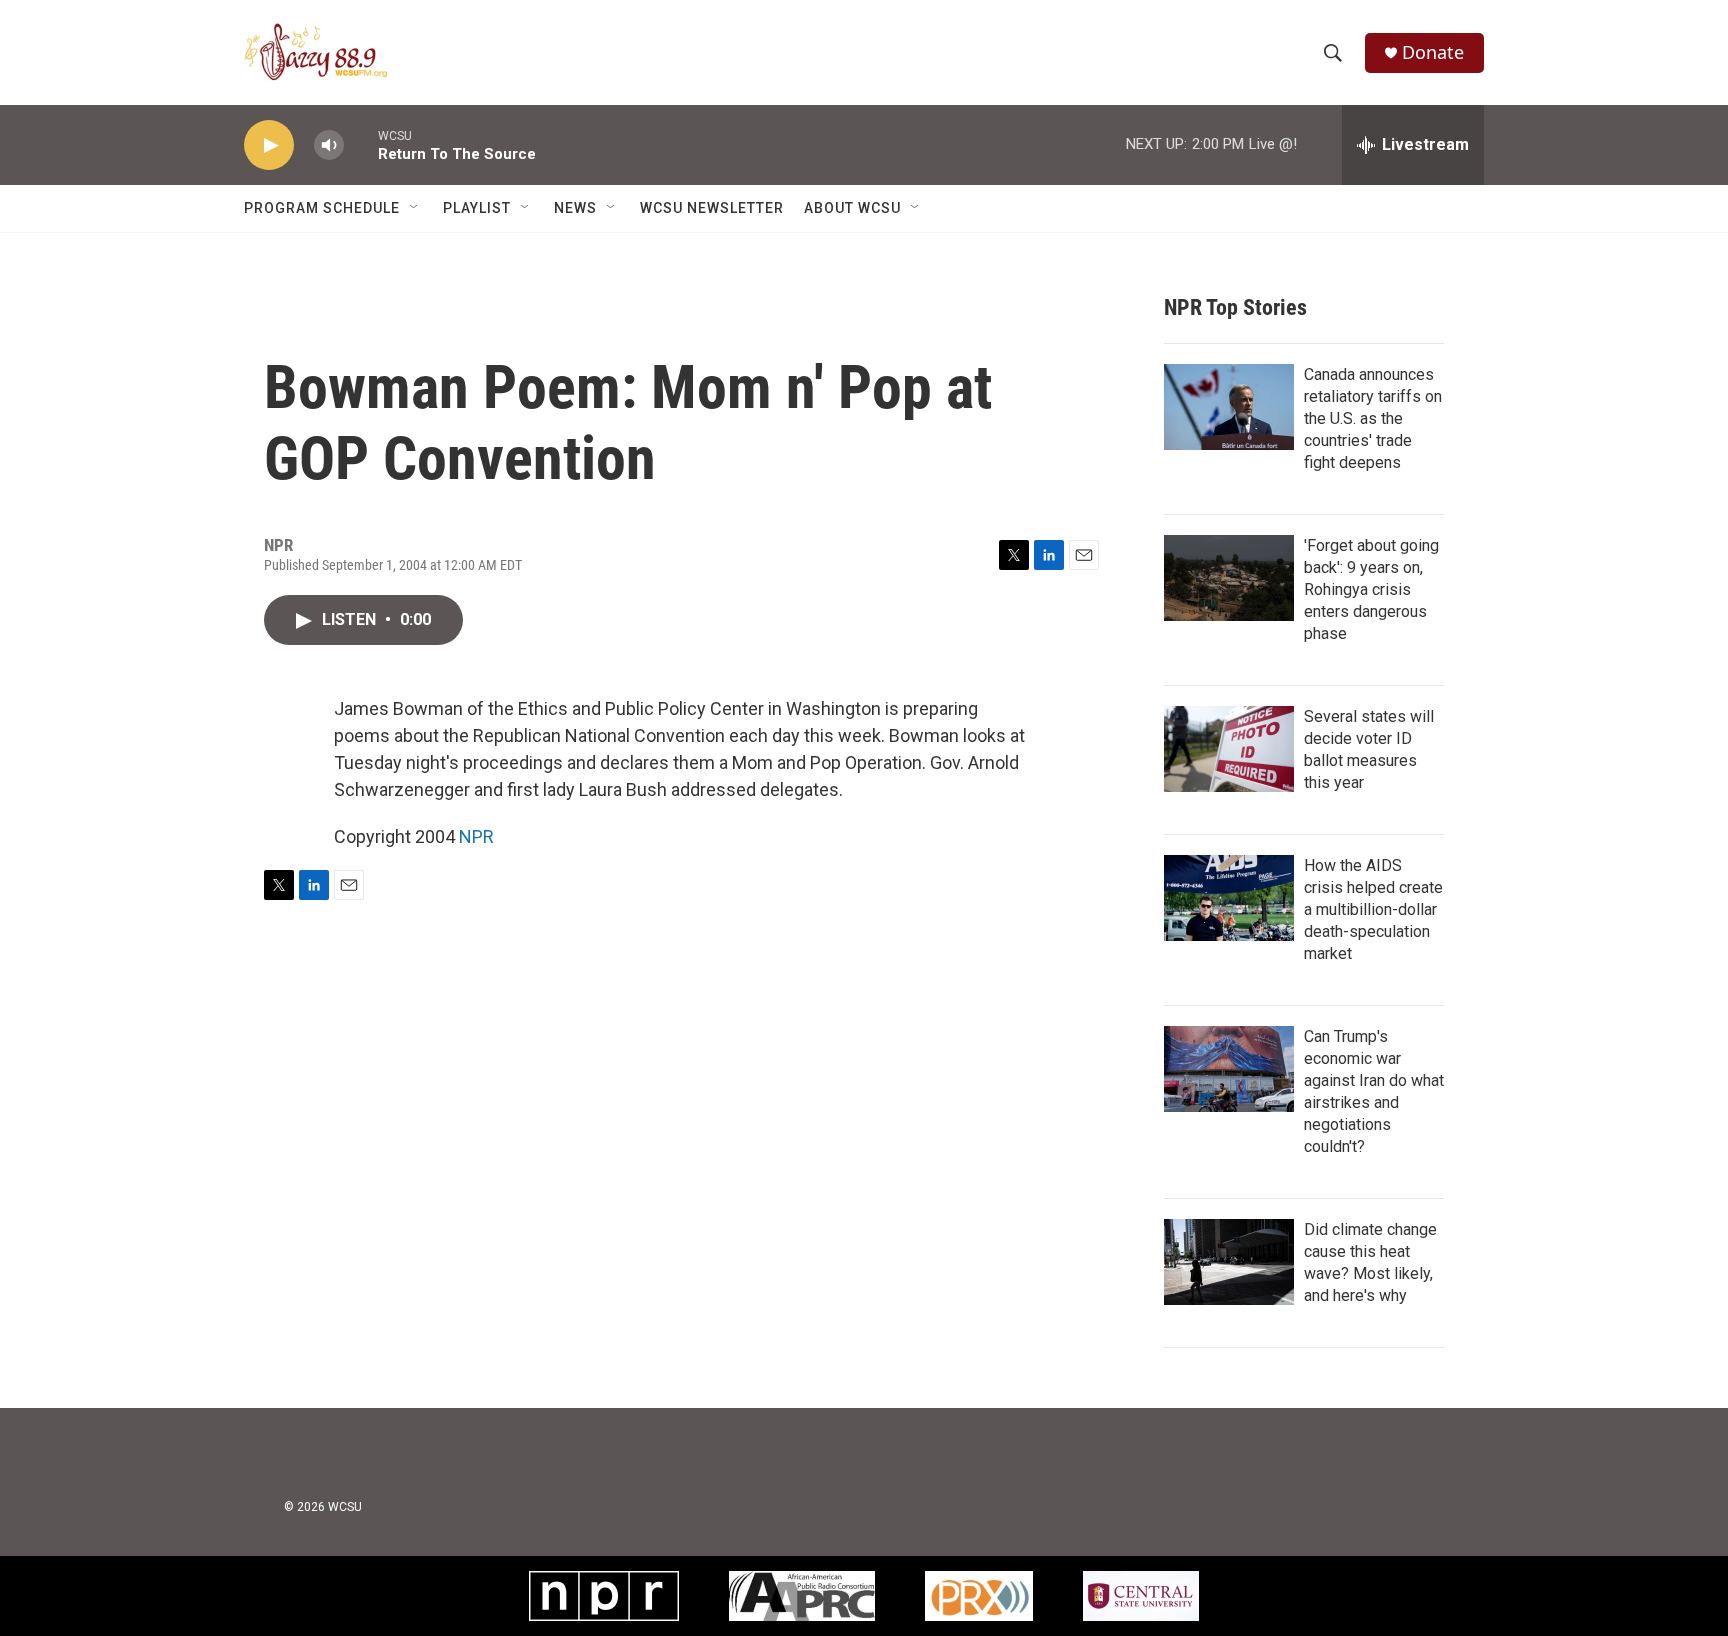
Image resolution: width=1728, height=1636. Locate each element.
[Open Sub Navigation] (415, 208)
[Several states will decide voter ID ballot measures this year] (1229, 749)
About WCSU (852, 208)
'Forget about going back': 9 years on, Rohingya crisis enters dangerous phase (1371, 589)
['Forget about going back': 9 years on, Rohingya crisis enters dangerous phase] (1229, 578)
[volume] (329, 145)
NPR (476, 836)
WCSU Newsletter (712, 208)
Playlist (477, 208)
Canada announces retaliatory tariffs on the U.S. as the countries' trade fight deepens (1373, 418)
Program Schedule (322, 208)
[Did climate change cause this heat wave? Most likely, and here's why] (1229, 1262)
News (575, 208)
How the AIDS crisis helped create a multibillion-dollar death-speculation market (1373, 909)
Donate (1433, 52)
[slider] (361, 144)
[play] (269, 145)
